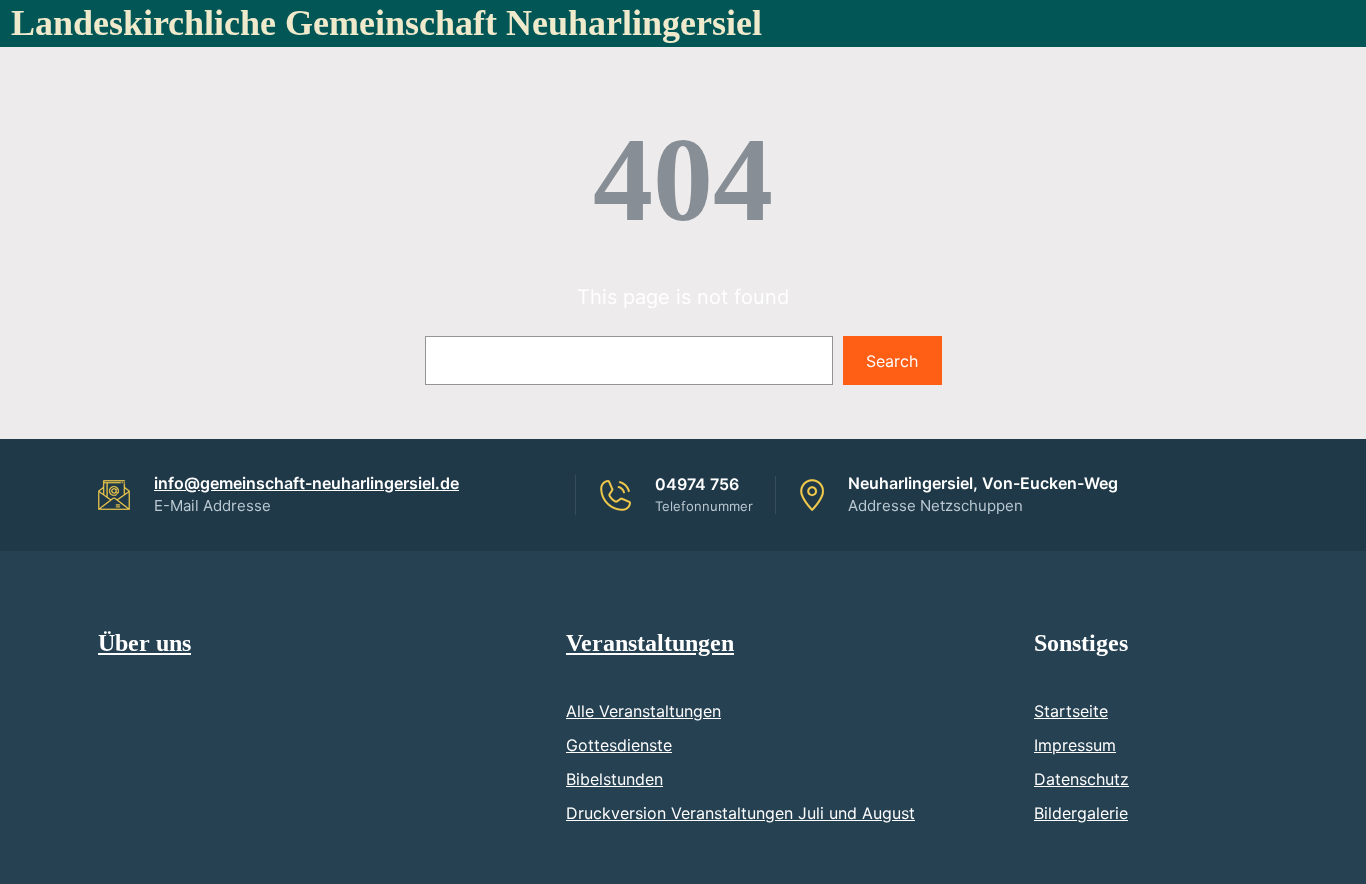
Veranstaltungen (650, 643)
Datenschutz (1081, 779)
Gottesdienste (619, 745)
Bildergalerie (1081, 813)
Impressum (1075, 745)
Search (892, 361)
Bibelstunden (614, 779)
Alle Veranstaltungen (643, 711)
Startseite (1071, 711)
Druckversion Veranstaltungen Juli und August (740, 813)
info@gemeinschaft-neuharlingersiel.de (306, 483)
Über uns (144, 643)
